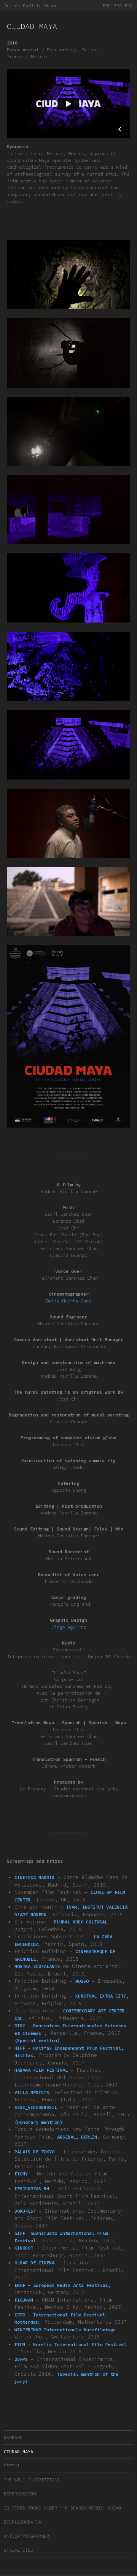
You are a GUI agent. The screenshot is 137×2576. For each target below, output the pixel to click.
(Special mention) (37, 2040)
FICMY (21, 2174)
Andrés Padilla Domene (32, 6)
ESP (107, 6)
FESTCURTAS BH (32, 2189)
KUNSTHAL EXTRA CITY (101, 1996)
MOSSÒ (82, 1981)
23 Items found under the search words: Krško (62, 2508)
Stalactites (18, 2550)
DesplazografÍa (22, 2522)
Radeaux (13, 2437)
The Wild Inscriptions (32, 2480)
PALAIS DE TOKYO (34, 2152)
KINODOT (24, 2248)
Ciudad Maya (18, 2452)
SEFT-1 (12, 2466)
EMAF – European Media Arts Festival (61, 2285)
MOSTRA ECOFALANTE (37, 1966)
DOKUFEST (25, 2211)
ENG (129, 6)
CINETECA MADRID (34, 1877)
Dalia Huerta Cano (69, 1301)
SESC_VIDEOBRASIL (36, 2107)
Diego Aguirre (69, 1627)
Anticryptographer (26, 2536)
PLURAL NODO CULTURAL (81, 1922)
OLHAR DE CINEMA (34, 2263)
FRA (118, 6)
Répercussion (20, 2494)
